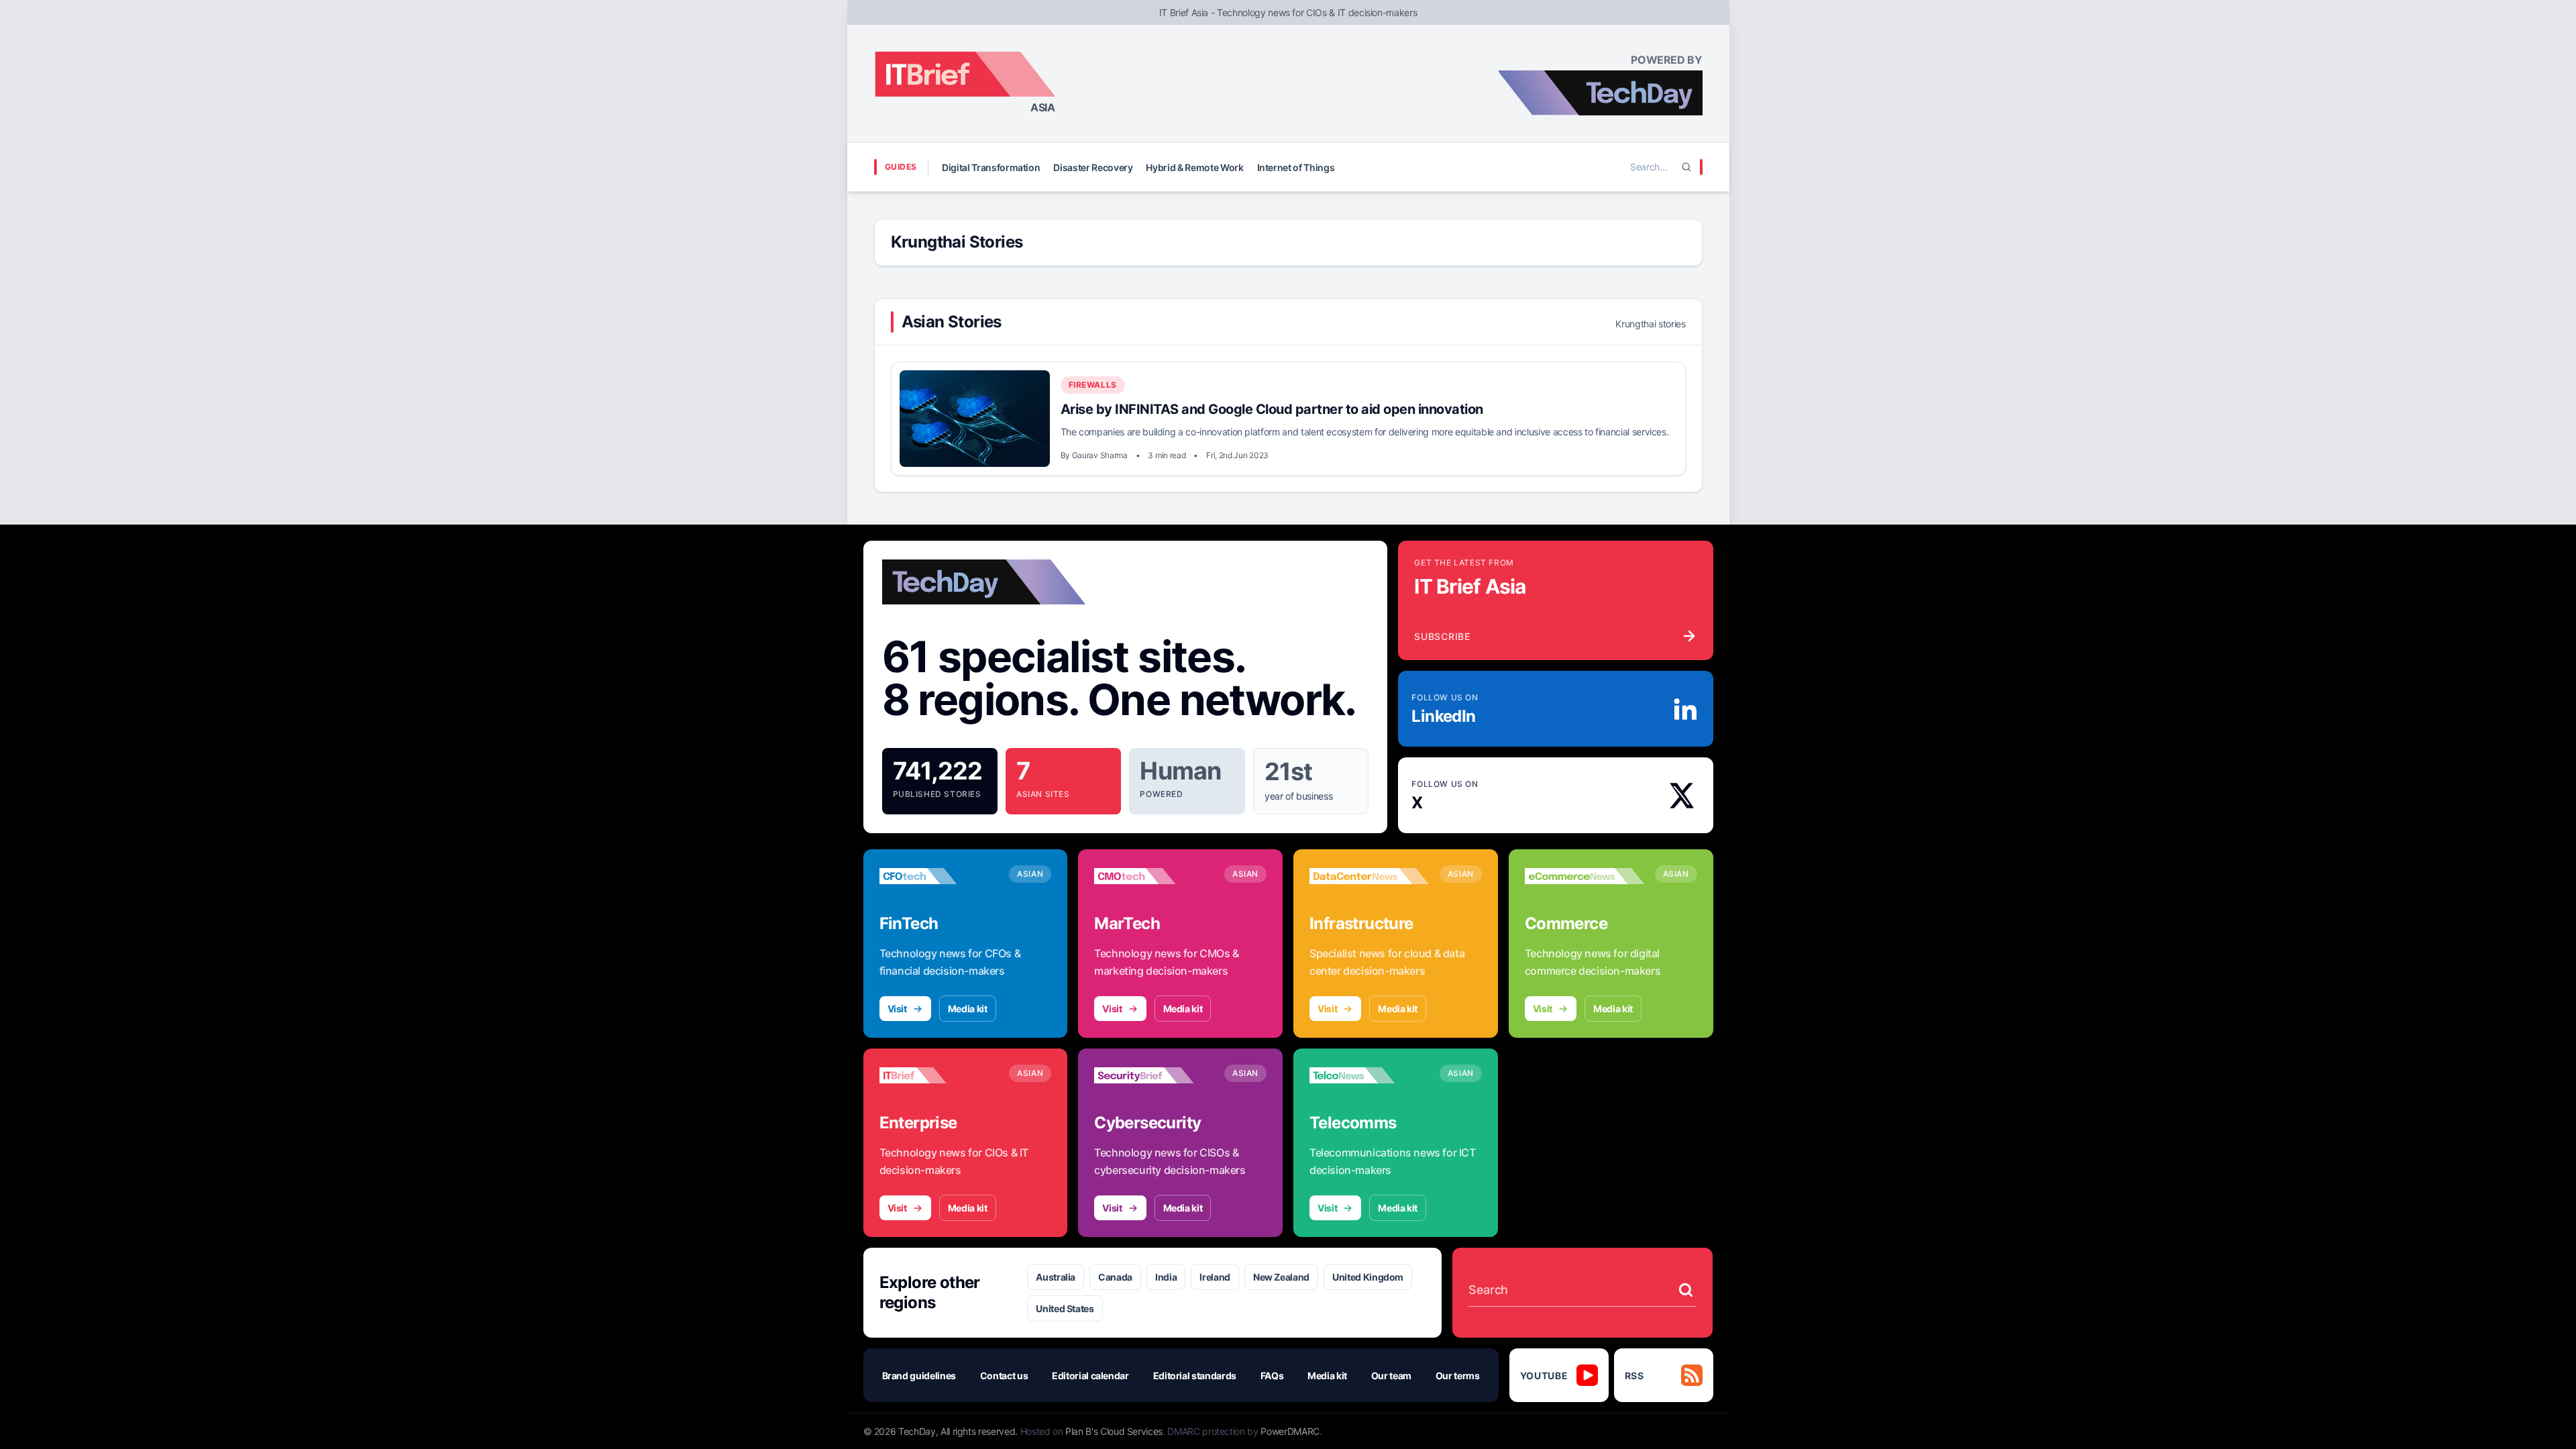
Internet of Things (1296, 167)
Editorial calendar (1090, 1376)
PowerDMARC (1290, 1431)
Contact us (1004, 1376)
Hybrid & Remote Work (1194, 167)
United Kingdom (1368, 1277)
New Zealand (1281, 1277)
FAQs (1272, 1376)
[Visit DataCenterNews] (1369, 876)
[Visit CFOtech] (939, 876)
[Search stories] (1686, 1290)
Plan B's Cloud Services (1114, 1431)
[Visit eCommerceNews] (1585, 876)
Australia (1056, 1277)
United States (1065, 1308)
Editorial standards (1195, 1376)
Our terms (1458, 1376)
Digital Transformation (991, 167)
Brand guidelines (919, 1376)
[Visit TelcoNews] (1369, 1075)
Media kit (968, 1009)
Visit (897, 1009)
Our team (1391, 1376)
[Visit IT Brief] (939, 1075)
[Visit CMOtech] (1154, 876)
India (1166, 1277)
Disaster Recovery (1093, 167)
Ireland (1215, 1277)
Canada (1115, 1277)
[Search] (1686, 167)
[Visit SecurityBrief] (1154, 1075)
